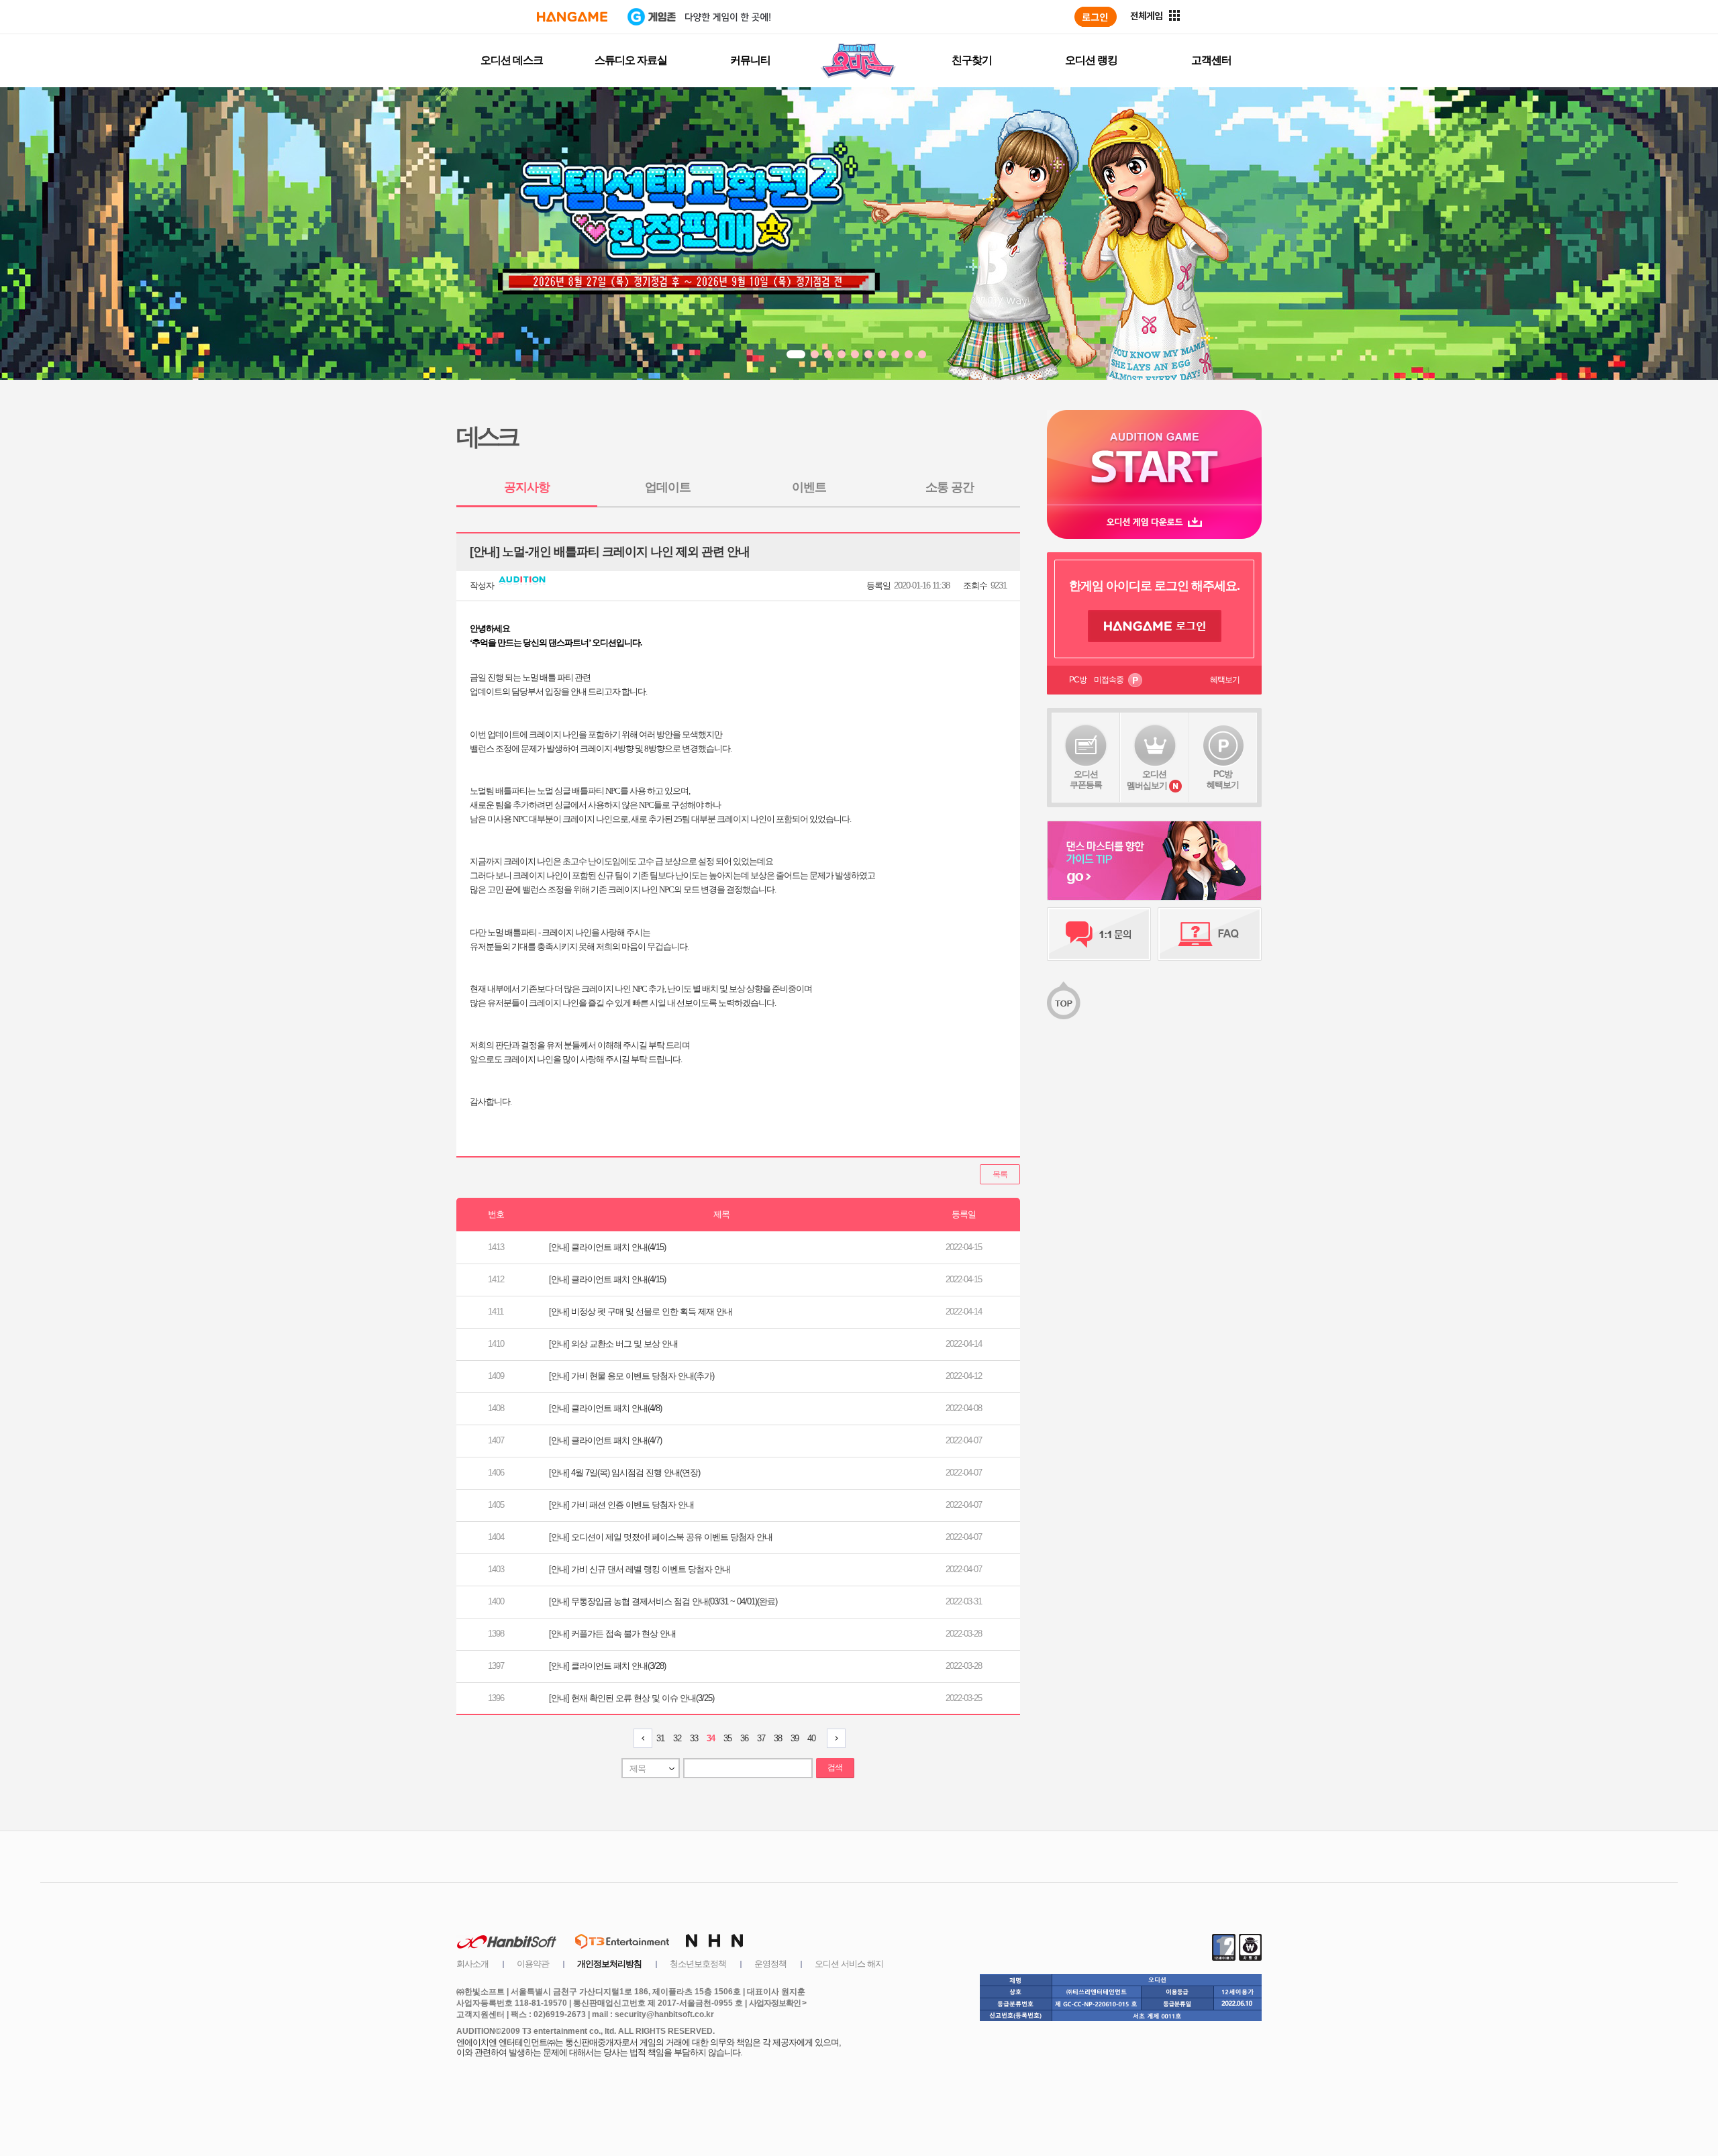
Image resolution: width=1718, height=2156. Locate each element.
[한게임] (572, 17)
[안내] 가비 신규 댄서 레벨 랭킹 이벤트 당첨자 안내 (640, 1569)
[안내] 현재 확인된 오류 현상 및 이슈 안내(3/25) (631, 1698)
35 (727, 1738)
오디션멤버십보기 (1147, 780)
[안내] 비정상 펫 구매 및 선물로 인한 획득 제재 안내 (641, 1312)
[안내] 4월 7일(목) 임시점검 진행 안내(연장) (624, 1473)
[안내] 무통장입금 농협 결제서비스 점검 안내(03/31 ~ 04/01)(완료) (663, 1601)
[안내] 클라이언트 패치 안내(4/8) (605, 1408)
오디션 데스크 (512, 60)
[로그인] (1096, 17)
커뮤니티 (750, 60)
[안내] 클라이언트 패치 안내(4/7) (605, 1440)
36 (744, 1738)
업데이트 (668, 487)
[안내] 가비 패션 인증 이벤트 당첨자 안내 (621, 1505)
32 (677, 1738)
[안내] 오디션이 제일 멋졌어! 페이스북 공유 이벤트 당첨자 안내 (661, 1537)
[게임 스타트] (1154, 457)
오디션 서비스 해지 (849, 1964)
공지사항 (527, 487)
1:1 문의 (1099, 934)
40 (811, 1738)
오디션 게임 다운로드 (1154, 522)
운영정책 (770, 1964)
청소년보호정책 (698, 1964)
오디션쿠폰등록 (1086, 779)
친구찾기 (972, 60)
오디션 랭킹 (1091, 60)
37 (761, 1738)
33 (694, 1738)
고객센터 (1211, 60)
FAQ (1210, 934)
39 (795, 1738)
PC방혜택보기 (1223, 779)
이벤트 (809, 487)
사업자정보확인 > (777, 2003)
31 (660, 1738)
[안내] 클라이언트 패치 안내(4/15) (607, 1247)
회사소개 (472, 1964)
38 (778, 1738)
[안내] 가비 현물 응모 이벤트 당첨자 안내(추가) (631, 1376)
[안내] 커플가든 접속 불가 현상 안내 (612, 1634)
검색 (835, 1767)
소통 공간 (950, 487)
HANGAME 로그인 (1155, 626)
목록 (1000, 1174)
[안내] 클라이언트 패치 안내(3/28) (607, 1666)
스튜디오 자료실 (631, 60)
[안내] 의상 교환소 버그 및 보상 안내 (613, 1344)
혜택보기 (1225, 680)
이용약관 (533, 1964)
